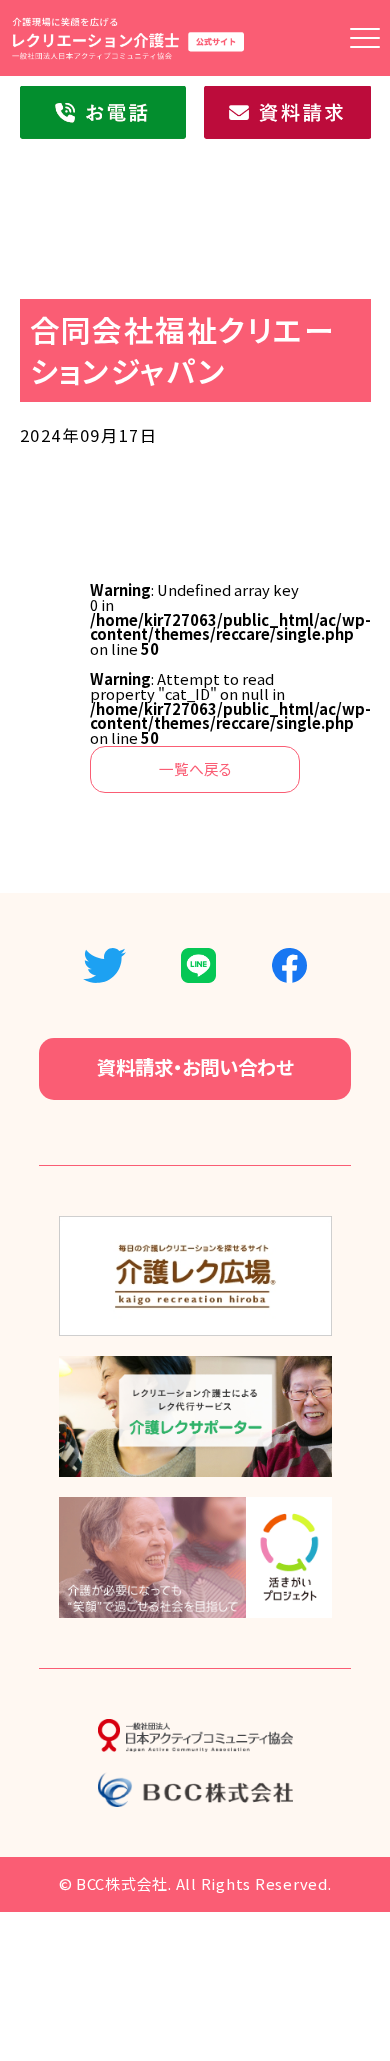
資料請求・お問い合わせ (195, 1067)
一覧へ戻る (195, 768)
